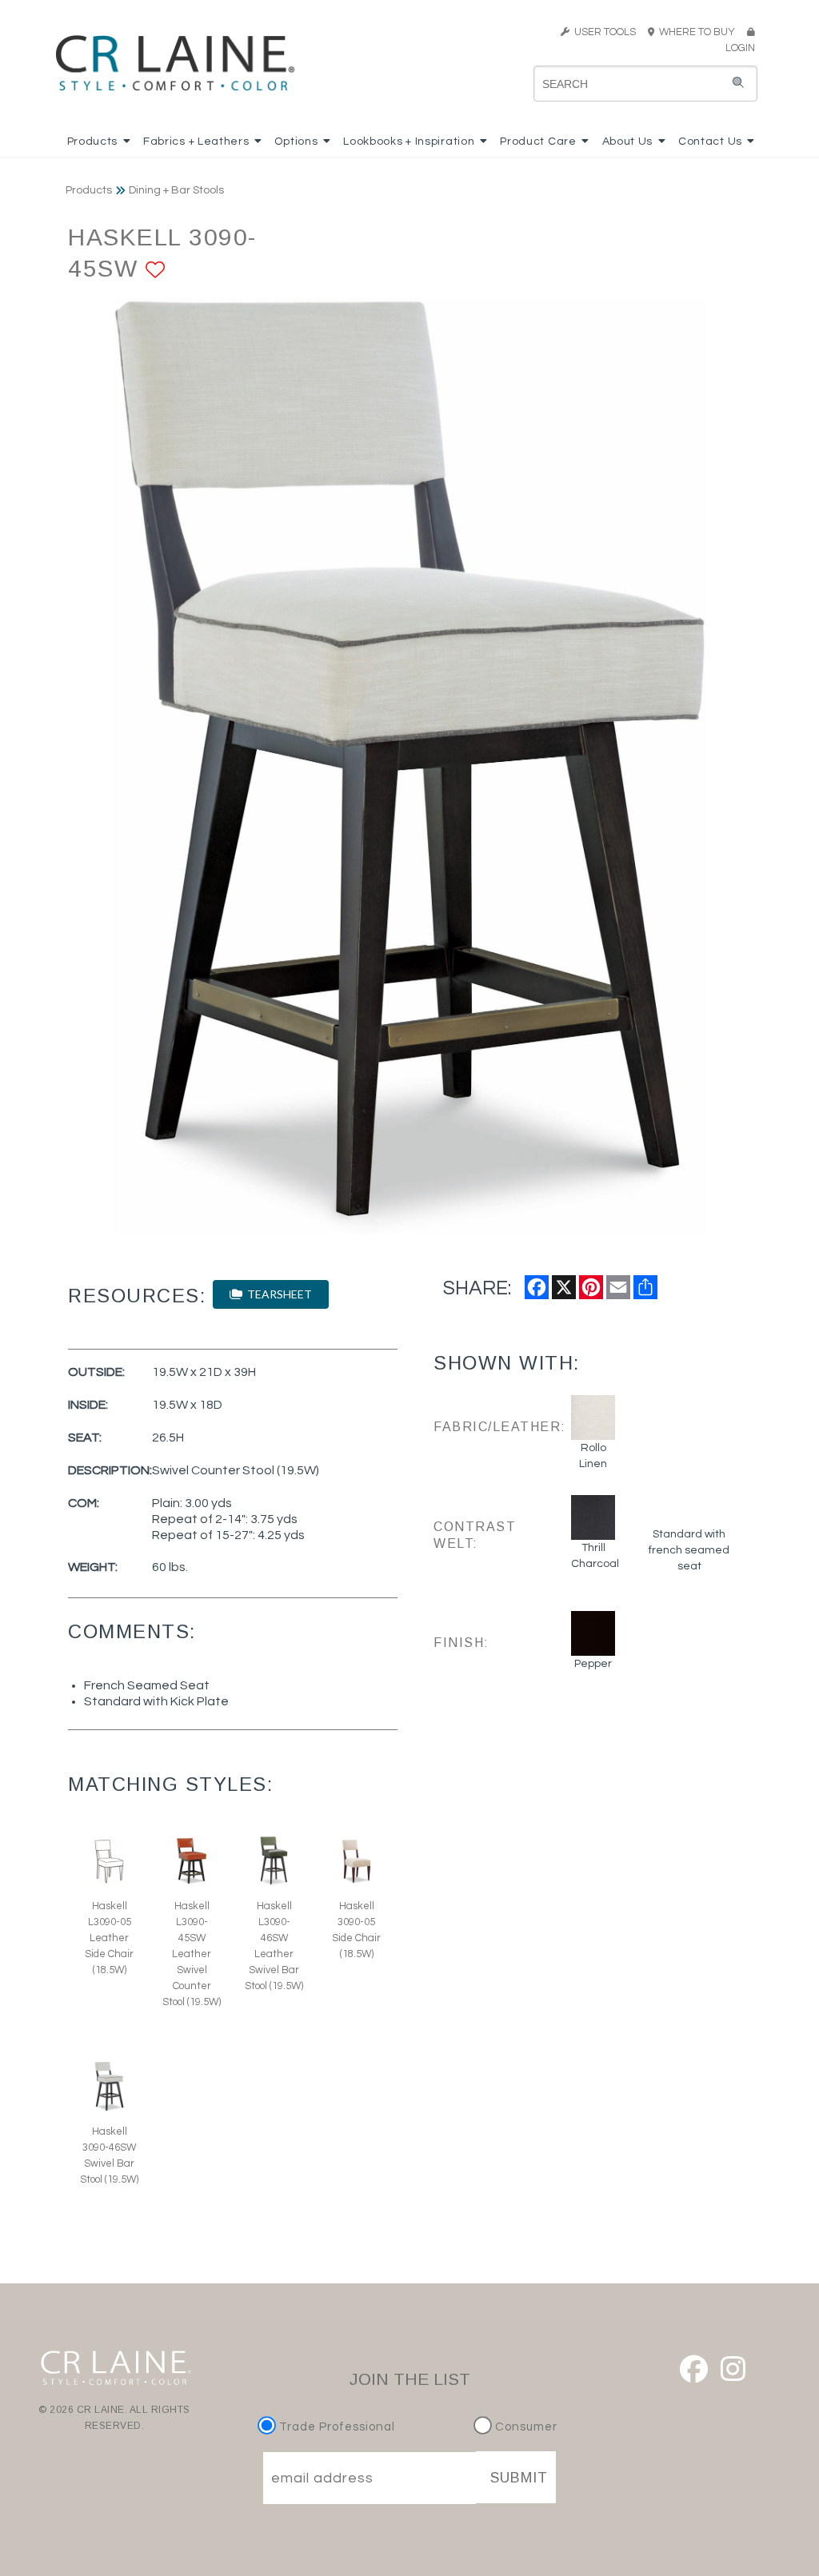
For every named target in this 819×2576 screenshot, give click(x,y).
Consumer (525, 2427)
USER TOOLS (603, 32)
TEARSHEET (277, 1294)
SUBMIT (519, 2478)
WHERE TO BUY (699, 32)
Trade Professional (336, 2427)
